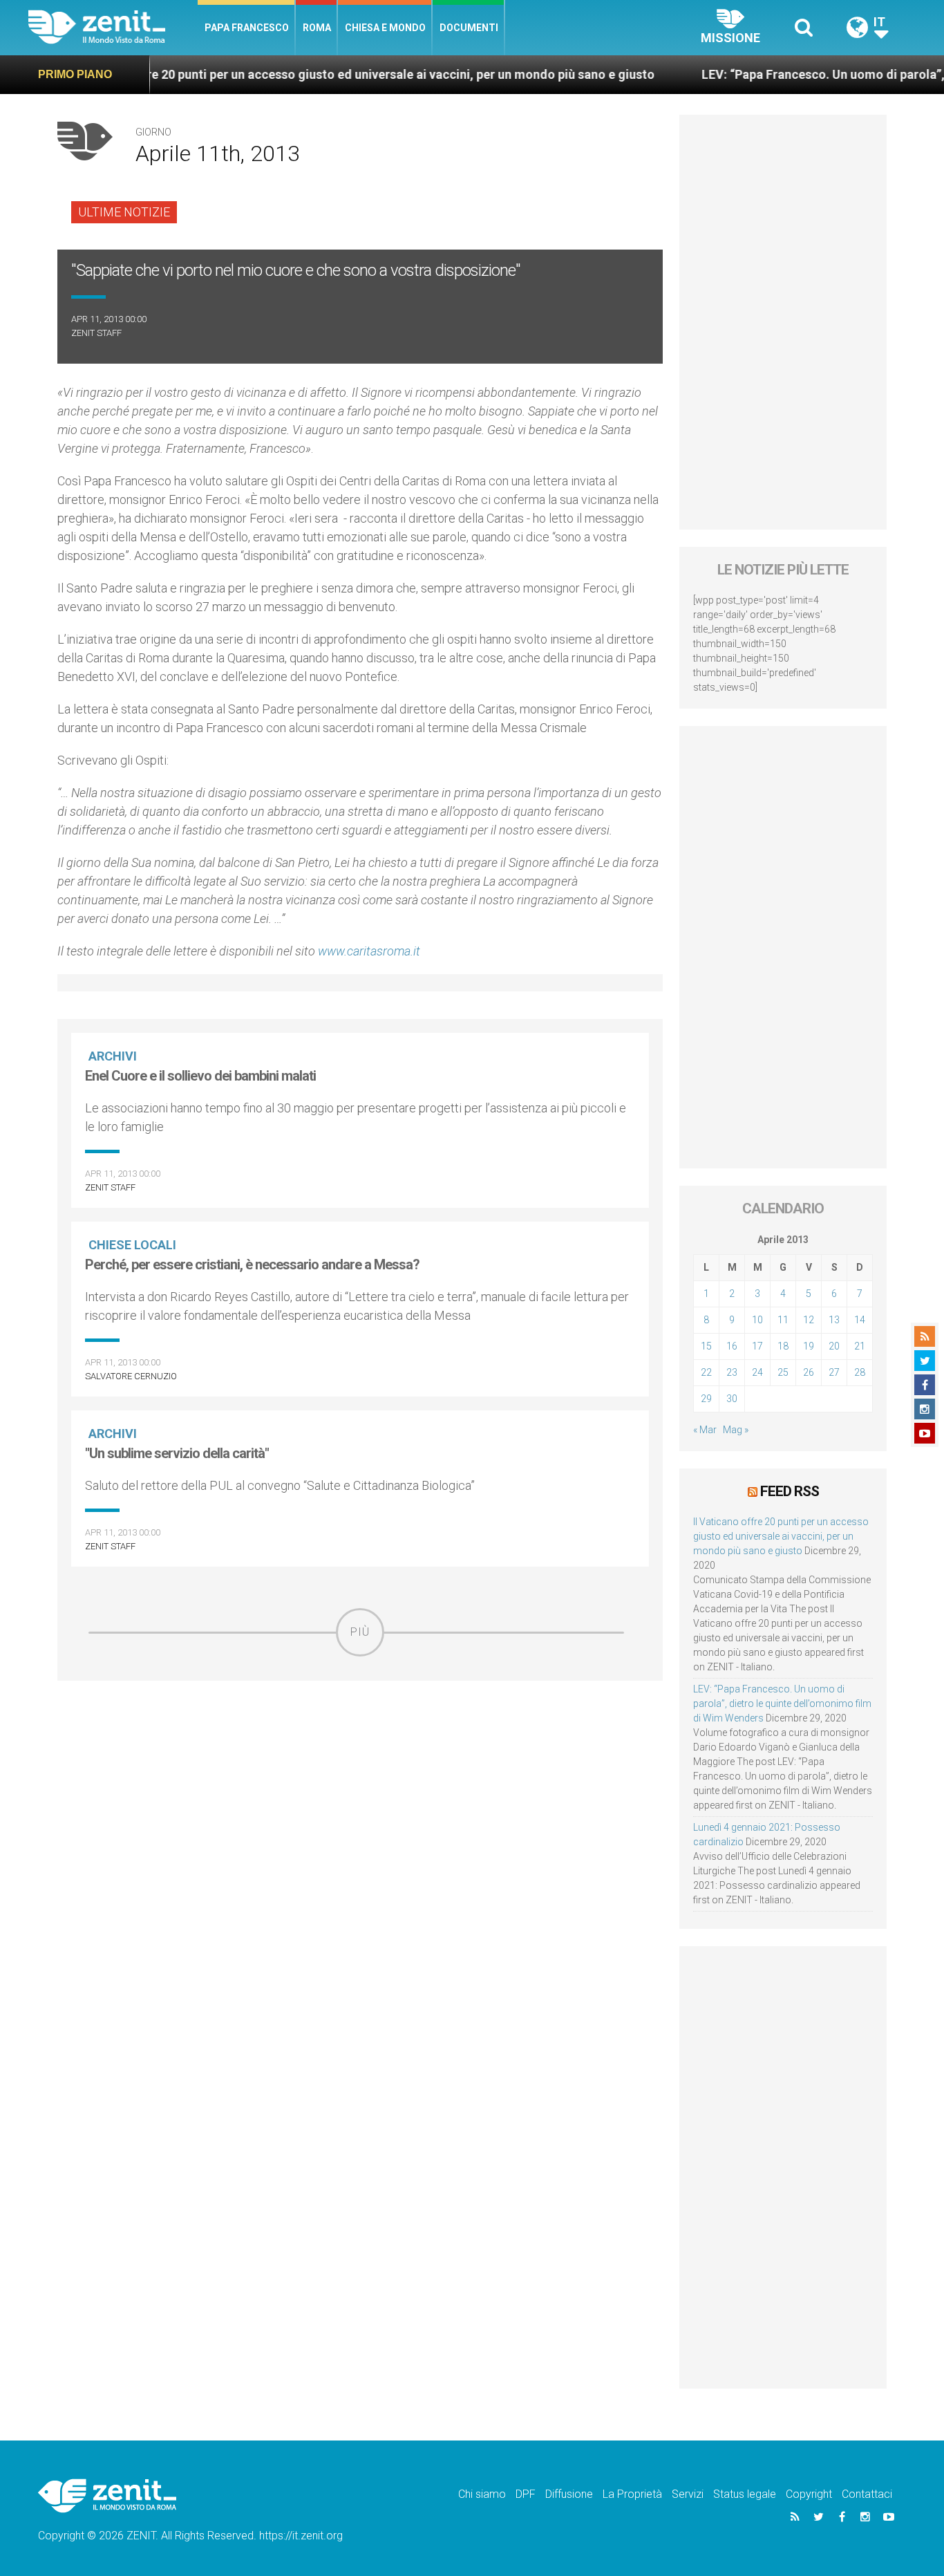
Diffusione (569, 2494)
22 (706, 1372)
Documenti (469, 28)
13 (834, 1320)
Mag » (736, 1430)
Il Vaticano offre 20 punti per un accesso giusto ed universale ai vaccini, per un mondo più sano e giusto (299, 74)
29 (706, 1399)
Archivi (113, 1056)
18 (783, 1346)
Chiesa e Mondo (385, 28)
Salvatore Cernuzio (131, 1376)
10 (757, 1320)
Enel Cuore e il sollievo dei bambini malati (200, 1076)
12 (809, 1320)
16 (732, 1346)
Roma (317, 28)
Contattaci (867, 2494)
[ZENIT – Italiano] (113, 27)
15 (706, 1346)
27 (834, 1372)
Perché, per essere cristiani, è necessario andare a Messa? (252, 1264)
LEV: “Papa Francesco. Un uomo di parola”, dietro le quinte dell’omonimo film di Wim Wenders (782, 1704)
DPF (526, 2494)
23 (732, 1372)
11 (783, 1320)
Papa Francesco (247, 28)
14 (860, 1320)
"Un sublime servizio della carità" (177, 1453)
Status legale (745, 2494)
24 (757, 1372)
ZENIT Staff (96, 333)
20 (834, 1346)
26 (809, 1372)
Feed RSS (790, 1491)
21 (860, 1346)
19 (809, 1346)
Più (360, 1632)
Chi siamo (482, 2494)
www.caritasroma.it (369, 951)
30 (732, 1399)
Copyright (809, 2494)
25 (783, 1372)
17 (757, 1346)
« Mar (705, 1430)
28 (860, 1372)
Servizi (688, 2494)
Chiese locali (132, 1245)
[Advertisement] (360, 1755)
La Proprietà (632, 2494)
